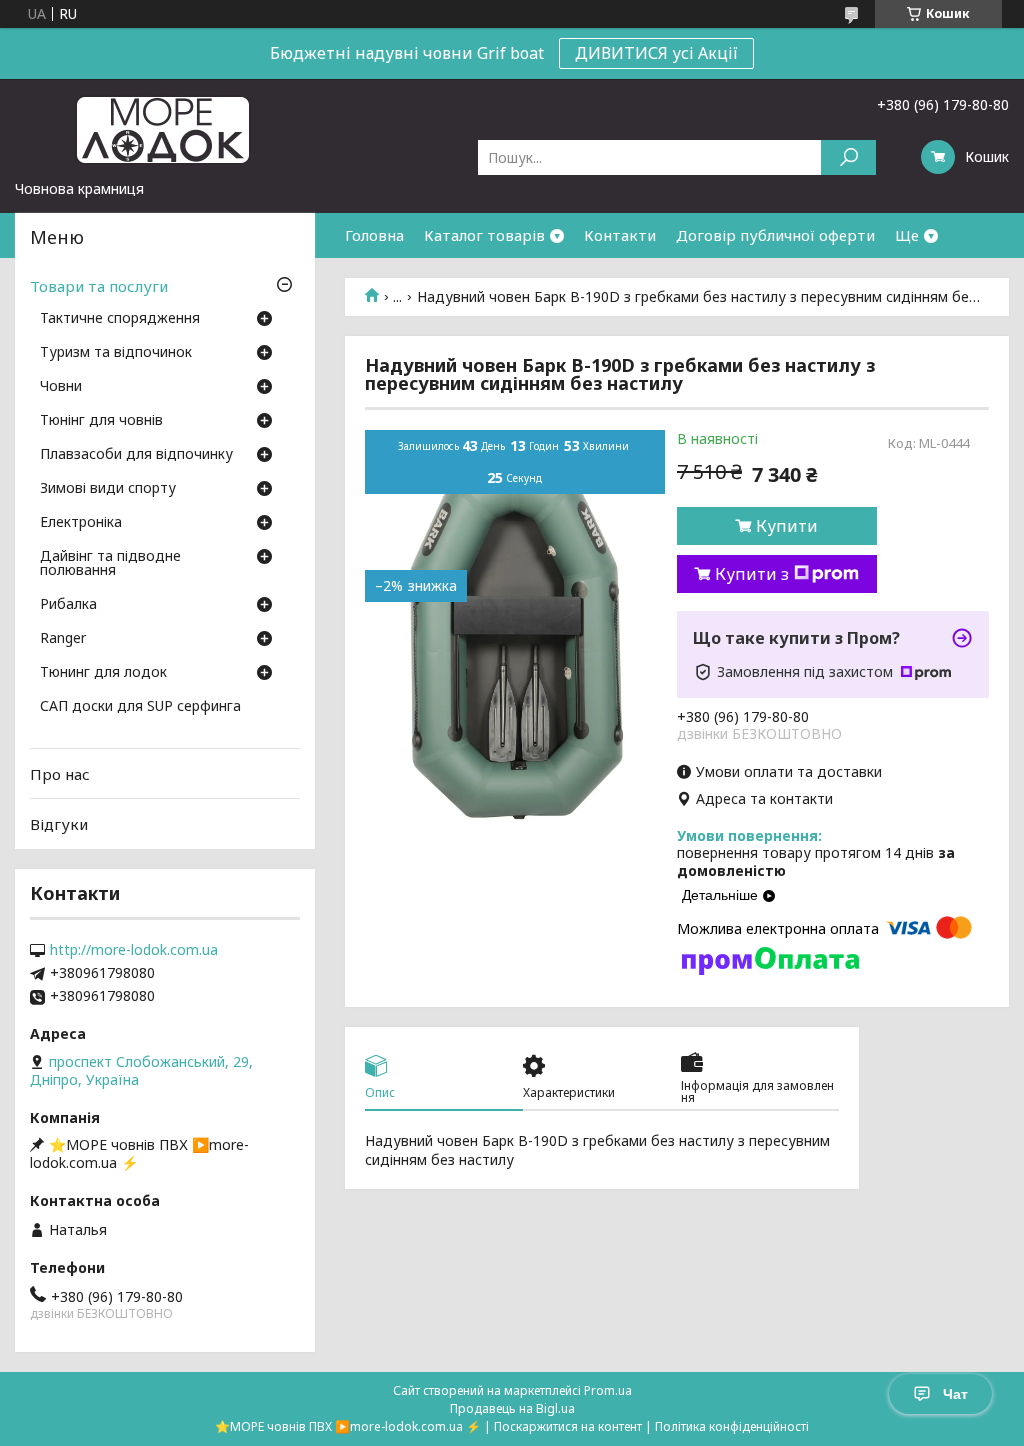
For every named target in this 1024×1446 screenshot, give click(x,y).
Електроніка (81, 523)
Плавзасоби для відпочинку (136, 455)
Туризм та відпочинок (116, 353)
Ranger (63, 639)
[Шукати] (848, 157)
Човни (61, 387)
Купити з (752, 574)
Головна (374, 235)
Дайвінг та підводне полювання (110, 564)
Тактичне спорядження (120, 319)
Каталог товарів (484, 235)
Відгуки (59, 824)
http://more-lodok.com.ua (134, 950)
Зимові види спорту (108, 489)
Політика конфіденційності (732, 1426)
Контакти (620, 235)
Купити (787, 526)
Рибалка (68, 605)
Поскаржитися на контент (568, 1426)
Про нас (60, 774)
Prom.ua (608, 1390)
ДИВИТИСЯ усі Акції (656, 53)
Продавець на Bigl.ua (512, 1408)
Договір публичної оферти (775, 235)
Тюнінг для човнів (101, 421)
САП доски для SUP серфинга (140, 707)
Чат (955, 1394)
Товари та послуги (99, 286)
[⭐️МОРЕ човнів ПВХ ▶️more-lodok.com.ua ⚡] (165, 129)
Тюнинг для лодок (103, 673)
